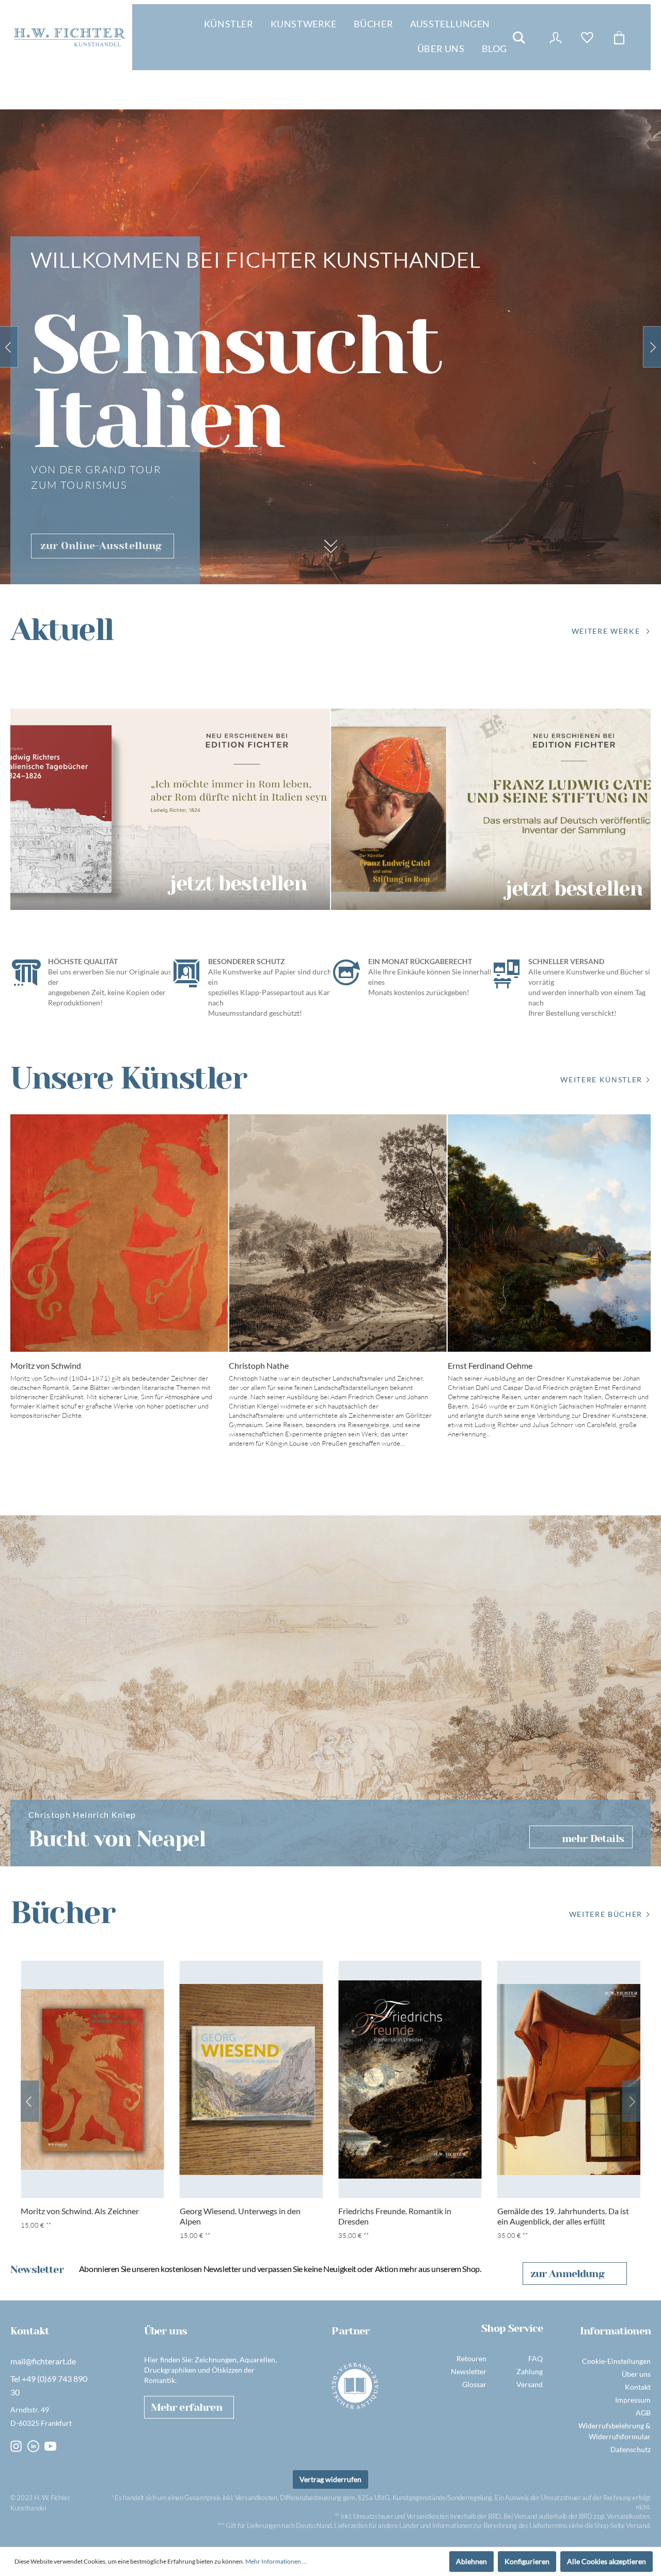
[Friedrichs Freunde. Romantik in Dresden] (410, 2079)
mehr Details (593, 1839)
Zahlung (530, 2371)
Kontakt (638, 2387)
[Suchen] (519, 38)
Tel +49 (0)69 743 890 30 (49, 2385)
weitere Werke (606, 631)
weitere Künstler (601, 1079)
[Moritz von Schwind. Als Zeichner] (92, 2079)
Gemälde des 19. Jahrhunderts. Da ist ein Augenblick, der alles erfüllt (563, 2216)
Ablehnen (471, 2561)
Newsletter (469, 2371)
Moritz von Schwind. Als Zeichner (80, 2211)
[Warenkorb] (619, 38)
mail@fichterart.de (43, 2361)
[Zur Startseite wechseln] (69, 37)
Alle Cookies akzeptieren (607, 2561)
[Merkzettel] (587, 38)
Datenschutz (631, 2449)
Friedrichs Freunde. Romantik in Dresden (395, 2216)
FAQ (536, 2358)
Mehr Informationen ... (276, 2561)
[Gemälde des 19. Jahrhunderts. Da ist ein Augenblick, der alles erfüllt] (569, 2079)
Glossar (474, 2384)
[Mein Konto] (556, 38)
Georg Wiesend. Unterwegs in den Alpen (240, 2216)
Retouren (471, 2358)
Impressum (633, 2400)
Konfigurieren (527, 2561)
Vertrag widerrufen (330, 2479)
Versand (530, 2384)
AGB (643, 2413)
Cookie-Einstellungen (616, 2361)
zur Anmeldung (567, 2274)
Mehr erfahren (186, 2407)
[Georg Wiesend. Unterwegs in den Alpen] (251, 2079)
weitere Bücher (606, 1914)
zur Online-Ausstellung (101, 546)
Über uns (636, 2374)
